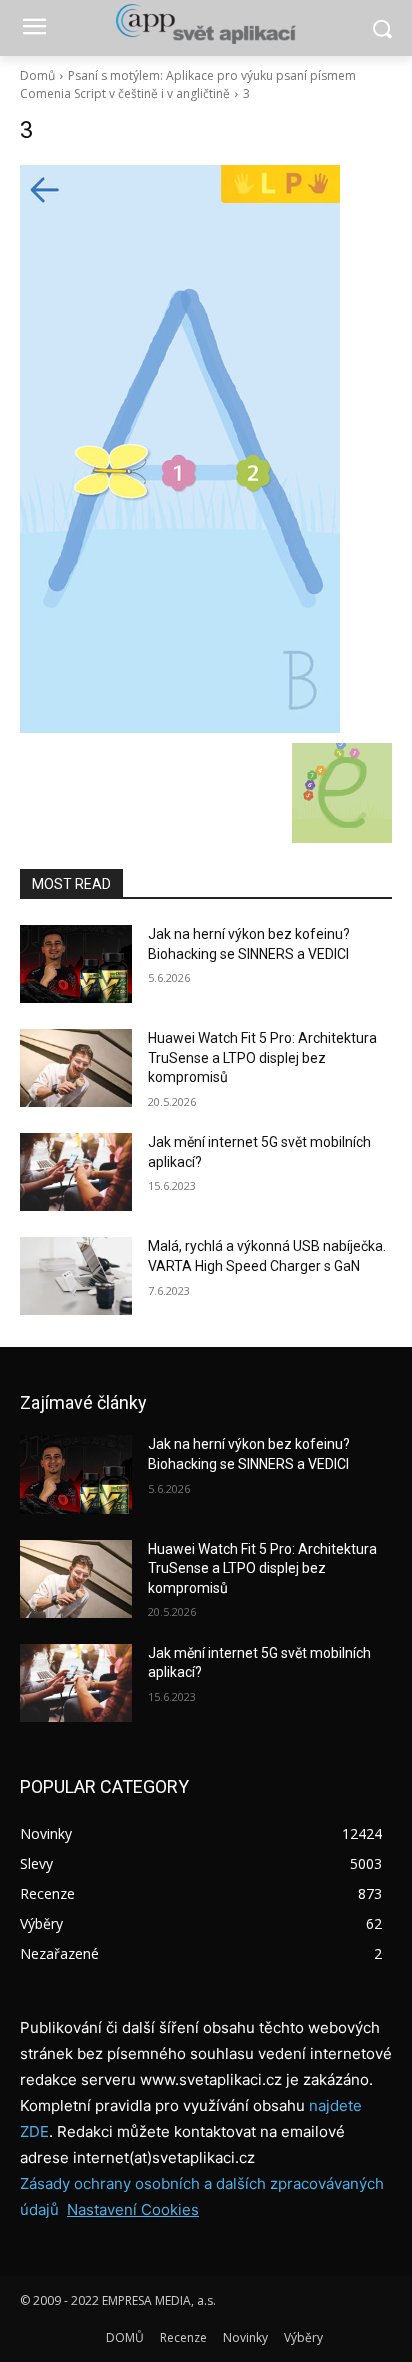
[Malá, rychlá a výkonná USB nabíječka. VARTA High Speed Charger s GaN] (76, 1276)
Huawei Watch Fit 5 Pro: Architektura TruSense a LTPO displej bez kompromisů (262, 1057)
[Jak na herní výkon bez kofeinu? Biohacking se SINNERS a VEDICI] (76, 964)
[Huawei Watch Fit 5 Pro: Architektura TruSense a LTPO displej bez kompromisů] (76, 1068)
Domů (37, 75)
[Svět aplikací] (205, 24)
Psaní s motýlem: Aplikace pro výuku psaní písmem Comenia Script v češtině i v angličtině (188, 84)
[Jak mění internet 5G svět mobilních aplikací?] (76, 1172)
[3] (206, 449)
